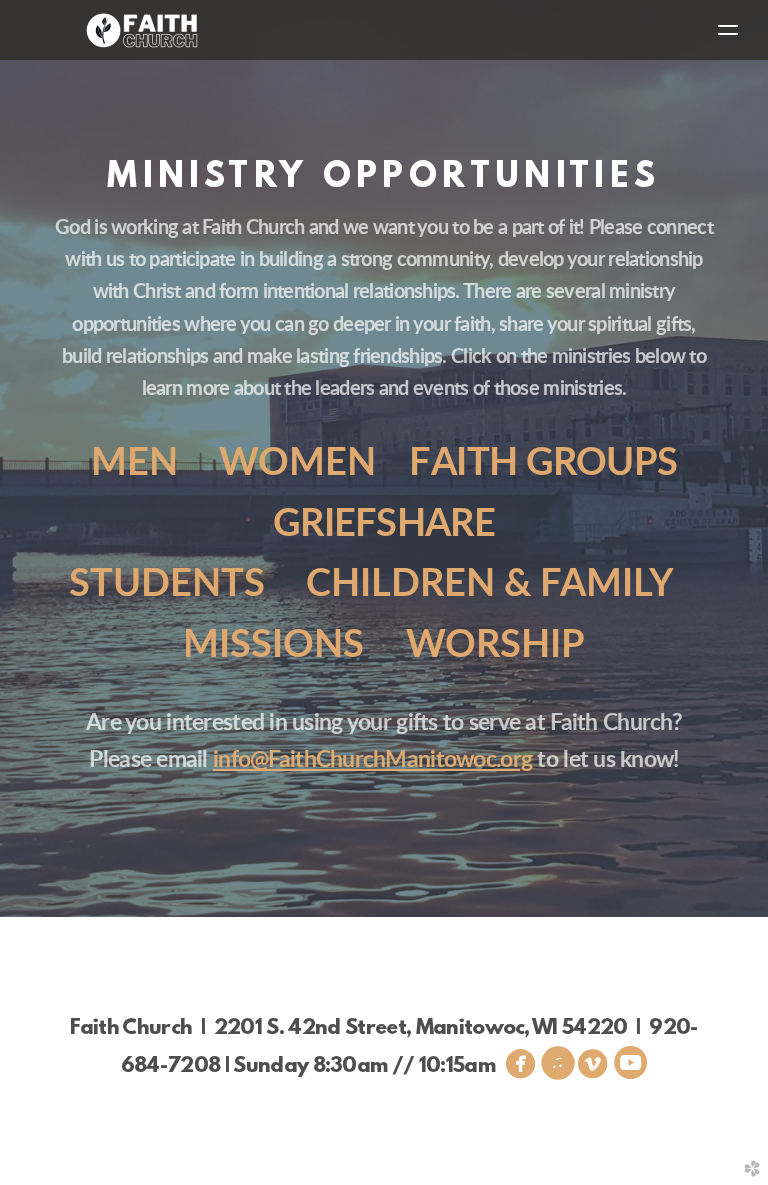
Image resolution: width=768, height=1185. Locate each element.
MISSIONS (273, 645)
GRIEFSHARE (384, 524)
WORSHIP (495, 645)
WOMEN (297, 463)
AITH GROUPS (543, 463)
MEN (134, 463)
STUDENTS (167, 584)
